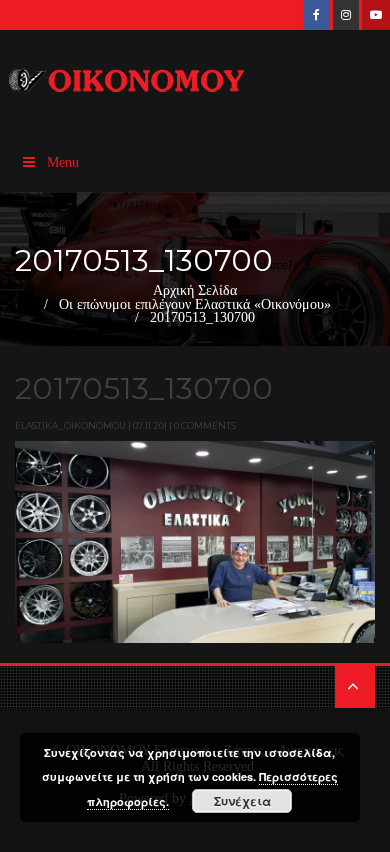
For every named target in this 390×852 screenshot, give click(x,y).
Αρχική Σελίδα (195, 291)
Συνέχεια (242, 801)
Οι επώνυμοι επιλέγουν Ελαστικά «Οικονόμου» (195, 305)
